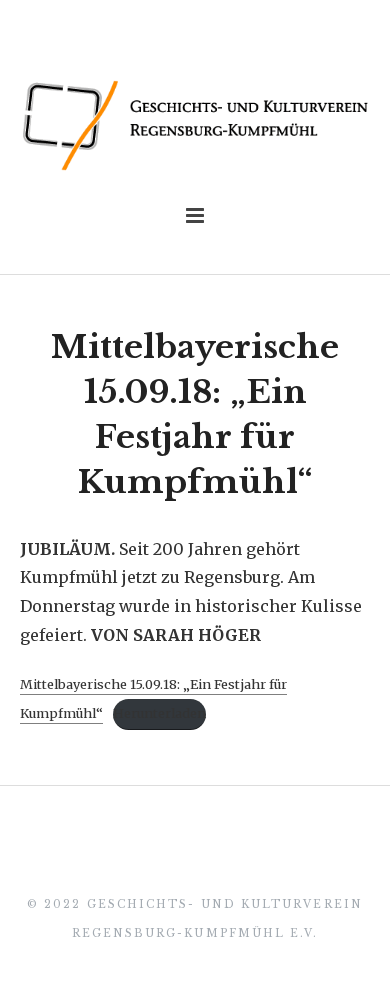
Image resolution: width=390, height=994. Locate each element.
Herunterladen (159, 713)
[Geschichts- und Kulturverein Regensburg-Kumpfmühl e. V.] (195, 125)
